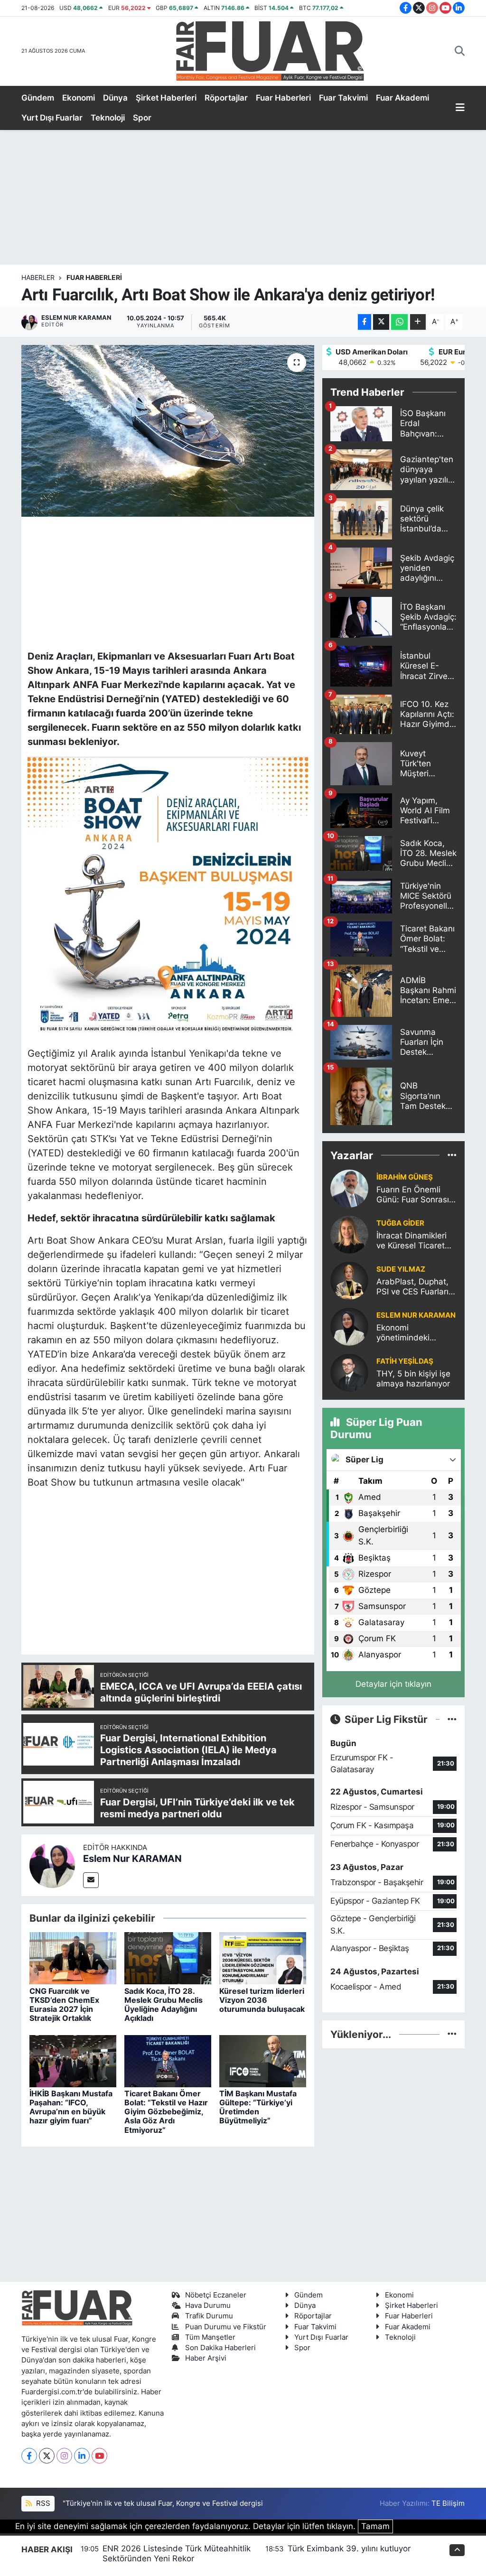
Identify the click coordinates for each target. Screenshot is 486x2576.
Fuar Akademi (402, 98)
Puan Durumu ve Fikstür (226, 2327)
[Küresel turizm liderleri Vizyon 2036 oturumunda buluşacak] (263, 1958)
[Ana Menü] (460, 108)
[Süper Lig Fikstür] (452, 1719)
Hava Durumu (208, 2306)
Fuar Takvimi (343, 98)
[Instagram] (64, 2456)
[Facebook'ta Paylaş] (364, 322)
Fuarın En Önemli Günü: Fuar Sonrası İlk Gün (413, 1195)
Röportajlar (226, 98)
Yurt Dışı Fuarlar (52, 118)
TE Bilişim (448, 2503)
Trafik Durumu (209, 2316)
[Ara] (460, 51)
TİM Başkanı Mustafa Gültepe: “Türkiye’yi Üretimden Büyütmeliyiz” (258, 2107)
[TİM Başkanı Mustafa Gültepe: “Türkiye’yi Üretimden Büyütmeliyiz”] (263, 2060)
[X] (47, 2456)
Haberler (38, 277)
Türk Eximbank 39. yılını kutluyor (349, 2548)
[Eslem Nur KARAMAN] (52, 1864)
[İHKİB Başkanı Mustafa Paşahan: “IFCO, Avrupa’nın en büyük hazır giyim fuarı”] (73, 2060)
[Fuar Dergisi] (270, 50)
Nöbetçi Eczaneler (216, 2295)
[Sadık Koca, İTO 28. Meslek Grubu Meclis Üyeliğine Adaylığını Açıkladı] (168, 1958)
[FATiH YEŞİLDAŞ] (349, 1372)
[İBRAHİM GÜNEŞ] (349, 1188)
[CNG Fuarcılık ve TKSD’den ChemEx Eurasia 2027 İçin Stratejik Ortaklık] (73, 1958)
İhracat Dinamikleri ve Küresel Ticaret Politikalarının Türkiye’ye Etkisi (411, 1241)
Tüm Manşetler (210, 2337)
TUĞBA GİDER (400, 1223)
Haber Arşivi (206, 2358)
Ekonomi (79, 98)
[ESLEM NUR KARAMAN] (349, 1326)
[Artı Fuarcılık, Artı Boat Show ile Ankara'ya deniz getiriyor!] (168, 431)
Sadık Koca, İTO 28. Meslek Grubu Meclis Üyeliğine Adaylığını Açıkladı (164, 2005)
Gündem (38, 98)
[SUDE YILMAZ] (349, 1280)
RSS (42, 2503)
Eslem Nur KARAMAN (132, 1859)
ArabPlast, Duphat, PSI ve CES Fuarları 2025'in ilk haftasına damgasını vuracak (415, 1287)
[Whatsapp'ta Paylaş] (399, 322)
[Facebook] (29, 2456)
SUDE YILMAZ (401, 1269)
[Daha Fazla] (418, 322)
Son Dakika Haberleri (220, 2348)
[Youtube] (99, 2456)
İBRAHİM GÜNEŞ (405, 1177)
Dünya (115, 98)
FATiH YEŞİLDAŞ (405, 1361)
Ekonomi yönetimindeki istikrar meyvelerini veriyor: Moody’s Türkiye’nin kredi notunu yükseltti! (412, 1333)
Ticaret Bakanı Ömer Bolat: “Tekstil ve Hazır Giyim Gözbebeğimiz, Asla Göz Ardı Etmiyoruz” (166, 2112)
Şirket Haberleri (166, 98)
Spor (142, 118)
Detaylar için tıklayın (393, 1684)
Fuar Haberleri (283, 98)
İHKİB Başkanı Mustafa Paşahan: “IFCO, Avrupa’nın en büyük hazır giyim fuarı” (71, 2107)
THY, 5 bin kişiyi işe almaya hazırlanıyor (413, 1379)
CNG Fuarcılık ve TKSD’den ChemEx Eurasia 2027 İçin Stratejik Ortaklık (64, 2005)
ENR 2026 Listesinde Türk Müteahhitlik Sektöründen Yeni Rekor (177, 2553)
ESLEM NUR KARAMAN (416, 1315)
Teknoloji (108, 118)
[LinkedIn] (82, 2456)
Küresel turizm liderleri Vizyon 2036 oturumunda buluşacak (262, 2000)
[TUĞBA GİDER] (349, 1234)
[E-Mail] (91, 1880)
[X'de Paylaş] (381, 322)
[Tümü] (452, 1155)
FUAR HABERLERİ (94, 277)
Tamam (375, 2526)
